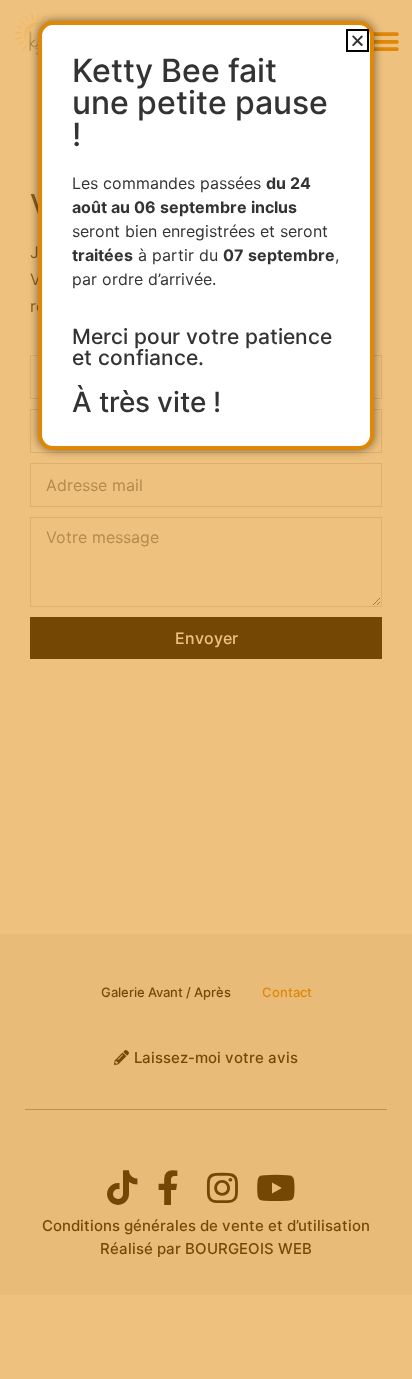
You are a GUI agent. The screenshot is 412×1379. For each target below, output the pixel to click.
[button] (357, 40)
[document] (206, 689)
